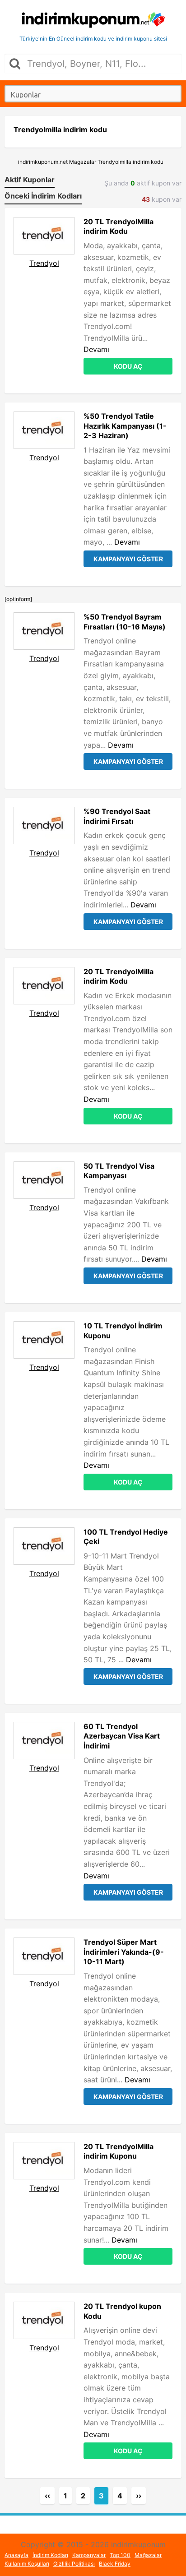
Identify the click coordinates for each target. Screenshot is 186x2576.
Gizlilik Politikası (74, 2564)
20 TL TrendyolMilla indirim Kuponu (119, 2151)
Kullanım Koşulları (27, 2564)
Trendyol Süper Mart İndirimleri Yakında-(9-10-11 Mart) (124, 1952)
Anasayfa (16, 2555)
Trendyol (44, 263)
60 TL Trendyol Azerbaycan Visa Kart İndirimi (122, 1736)
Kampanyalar (89, 2555)
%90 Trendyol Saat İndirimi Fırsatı (117, 816)
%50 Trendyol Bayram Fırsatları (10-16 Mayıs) (125, 622)
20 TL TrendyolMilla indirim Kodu (119, 227)
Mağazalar (148, 2555)
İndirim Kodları (50, 2555)
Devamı (96, 349)
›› (139, 2496)
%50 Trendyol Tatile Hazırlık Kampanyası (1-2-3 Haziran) (125, 426)
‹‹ (47, 2496)
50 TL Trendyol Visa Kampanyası (119, 1171)
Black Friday (115, 2564)
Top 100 (120, 2555)
